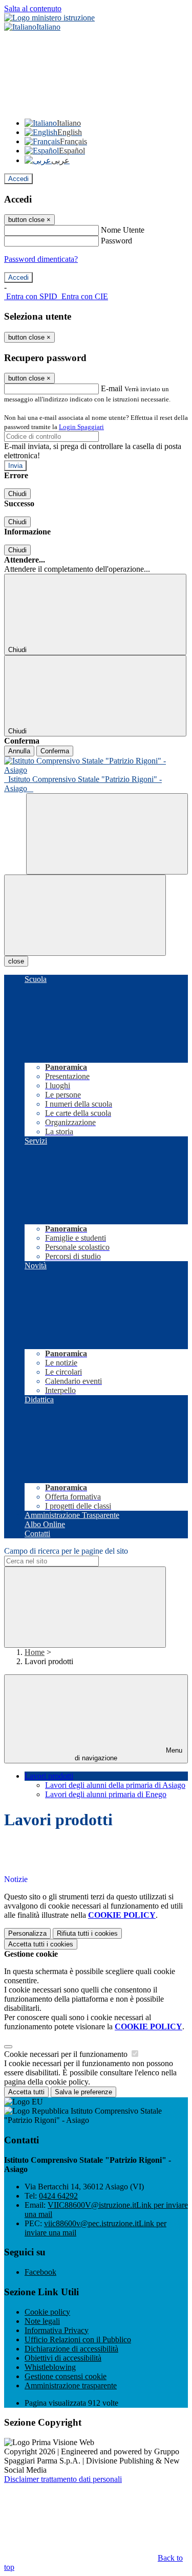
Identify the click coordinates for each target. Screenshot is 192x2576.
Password (116, 241)
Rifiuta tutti (87, 1933)
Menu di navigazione (129, 1754)
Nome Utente (123, 230)
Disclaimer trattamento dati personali (63, 2479)
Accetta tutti (41, 1944)
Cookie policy (47, 2312)
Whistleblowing (50, 2367)
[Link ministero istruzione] (49, 18)
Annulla (19, 751)
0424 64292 (58, 2196)
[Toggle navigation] (85, 915)
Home (35, 1652)
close (16, 961)
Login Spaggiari (81, 427)
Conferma (55, 751)
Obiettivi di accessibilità (63, 2358)
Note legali (42, 2321)
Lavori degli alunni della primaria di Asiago (115, 1785)
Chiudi (17, 494)
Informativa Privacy (57, 2330)
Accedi (18, 179)
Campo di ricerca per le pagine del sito (66, 1551)
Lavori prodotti (49, 1776)
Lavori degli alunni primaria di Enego (106, 1794)
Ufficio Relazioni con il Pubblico (78, 2339)
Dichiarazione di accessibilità (71, 2349)
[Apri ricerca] (107, 834)
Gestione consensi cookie (66, 2376)
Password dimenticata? (41, 259)
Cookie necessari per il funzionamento (67, 2054)
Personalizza (27, 1933)
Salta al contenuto (33, 8)
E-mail (112, 388)
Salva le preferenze (83, 2092)
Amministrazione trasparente (71, 2385)
